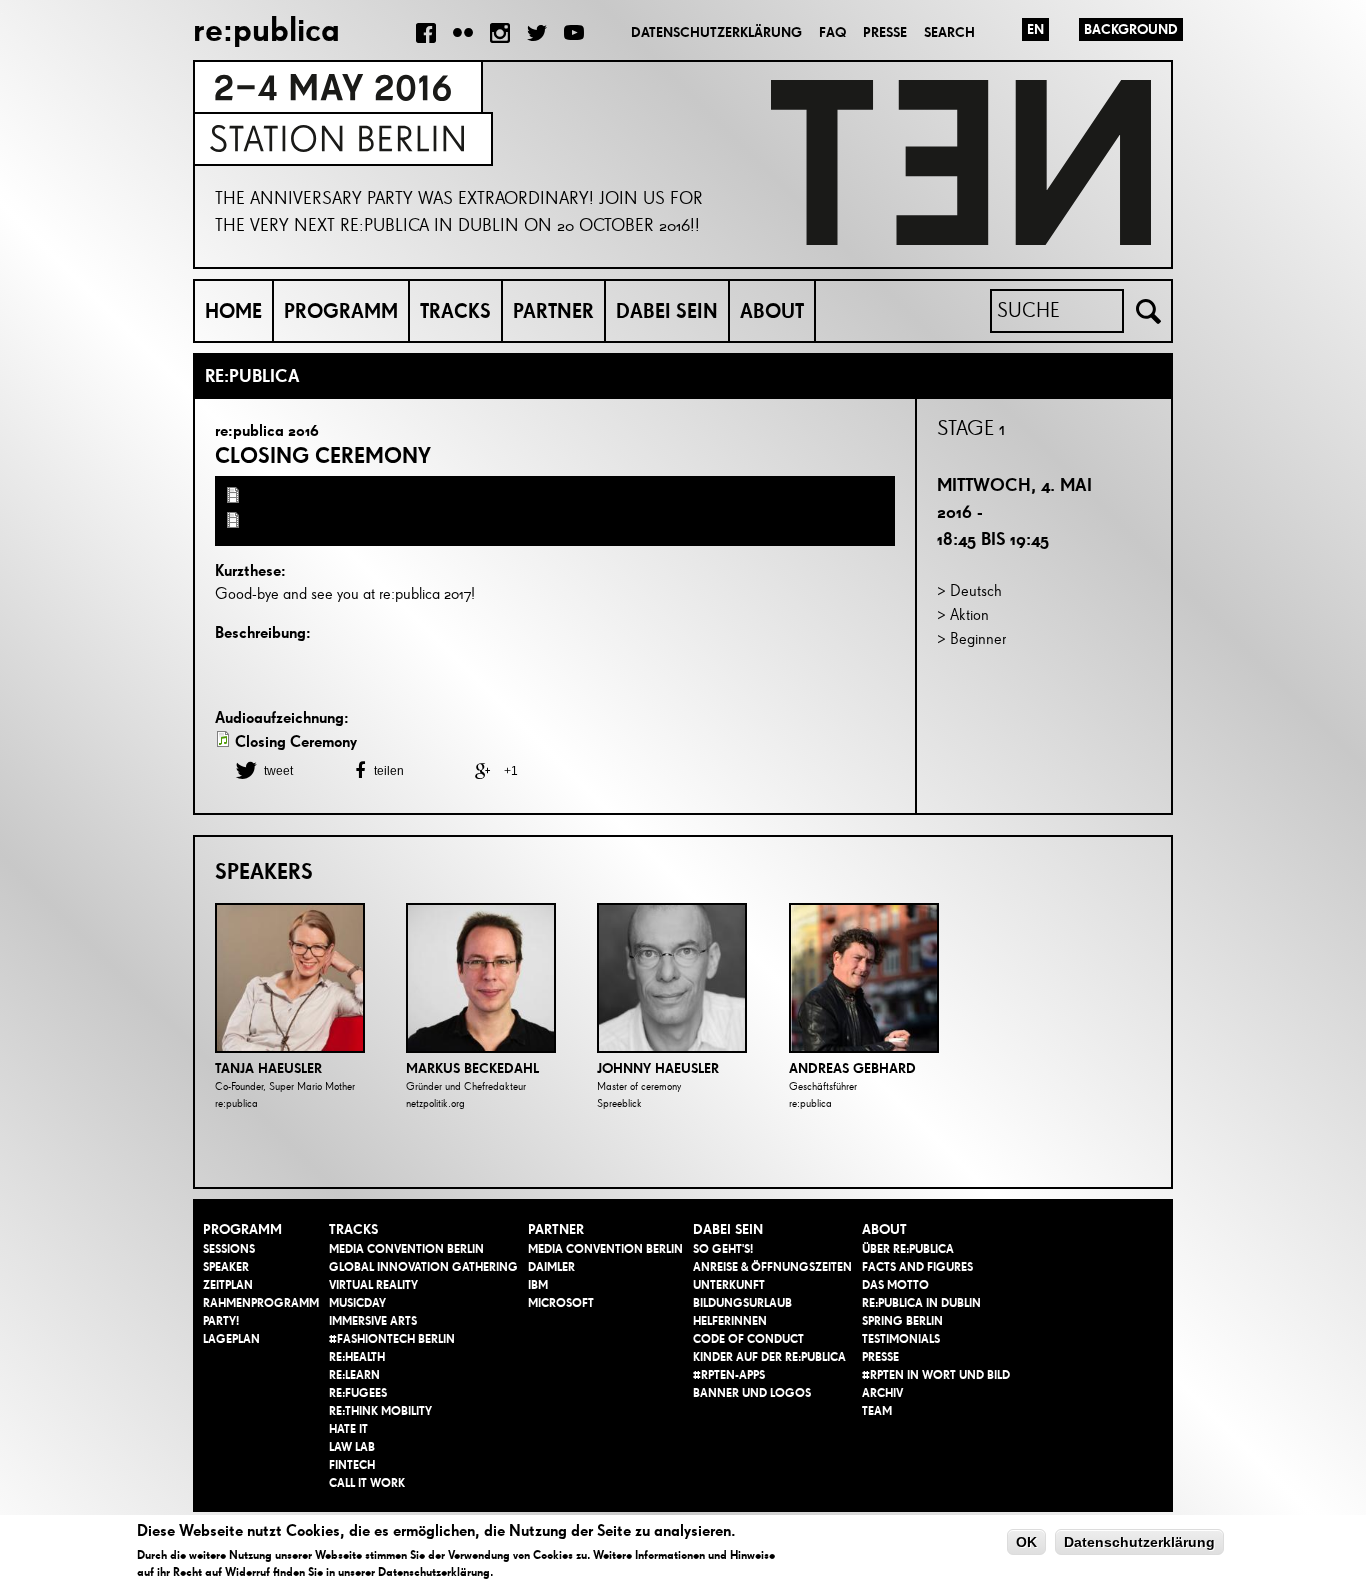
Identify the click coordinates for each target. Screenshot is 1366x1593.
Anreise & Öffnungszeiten (772, 1267)
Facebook (426, 33)
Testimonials (901, 1339)
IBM (538, 1285)
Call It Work (367, 1483)
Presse (885, 32)
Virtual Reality (373, 1285)
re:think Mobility (380, 1411)
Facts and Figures (917, 1267)
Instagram (500, 33)
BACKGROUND (1131, 29)
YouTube (574, 33)
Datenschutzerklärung (716, 32)
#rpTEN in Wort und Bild (936, 1375)
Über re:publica (908, 1249)
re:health (357, 1357)
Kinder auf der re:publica (769, 1357)
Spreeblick (619, 1103)
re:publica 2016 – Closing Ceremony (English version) (424, 522)
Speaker (226, 1267)
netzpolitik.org (435, 1103)
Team (877, 1411)
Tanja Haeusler (268, 1068)
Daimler (551, 1267)
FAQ (832, 32)
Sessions (229, 1249)
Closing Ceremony (323, 455)
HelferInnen (730, 1321)
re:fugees (358, 1393)
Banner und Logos (752, 1393)
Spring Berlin (902, 1321)
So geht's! (723, 1249)
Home (233, 311)
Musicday (357, 1303)
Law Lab (352, 1447)
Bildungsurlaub (742, 1303)
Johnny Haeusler (658, 1068)
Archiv (882, 1393)
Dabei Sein (667, 311)
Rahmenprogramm (261, 1303)
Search (949, 32)
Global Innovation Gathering (423, 1267)
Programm (341, 311)
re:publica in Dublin (921, 1303)
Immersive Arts (373, 1321)
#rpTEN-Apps (729, 1375)
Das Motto (895, 1285)
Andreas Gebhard (852, 1068)
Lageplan (231, 1339)
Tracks (455, 311)
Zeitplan (228, 1285)
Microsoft (561, 1303)
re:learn (354, 1375)
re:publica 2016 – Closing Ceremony (367, 497)
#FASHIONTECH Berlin (392, 1339)
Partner (553, 311)
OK (1026, 1542)
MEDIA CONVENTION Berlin (406, 1249)
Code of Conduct (748, 1339)
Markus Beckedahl (472, 1068)
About (772, 311)
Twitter (537, 33)
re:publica (266, 29)
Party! (221, 1321)
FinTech (352, 1465)
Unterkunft (729, 1285)
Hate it (348, 1429)
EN (1035, 29)
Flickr (463, 33)
